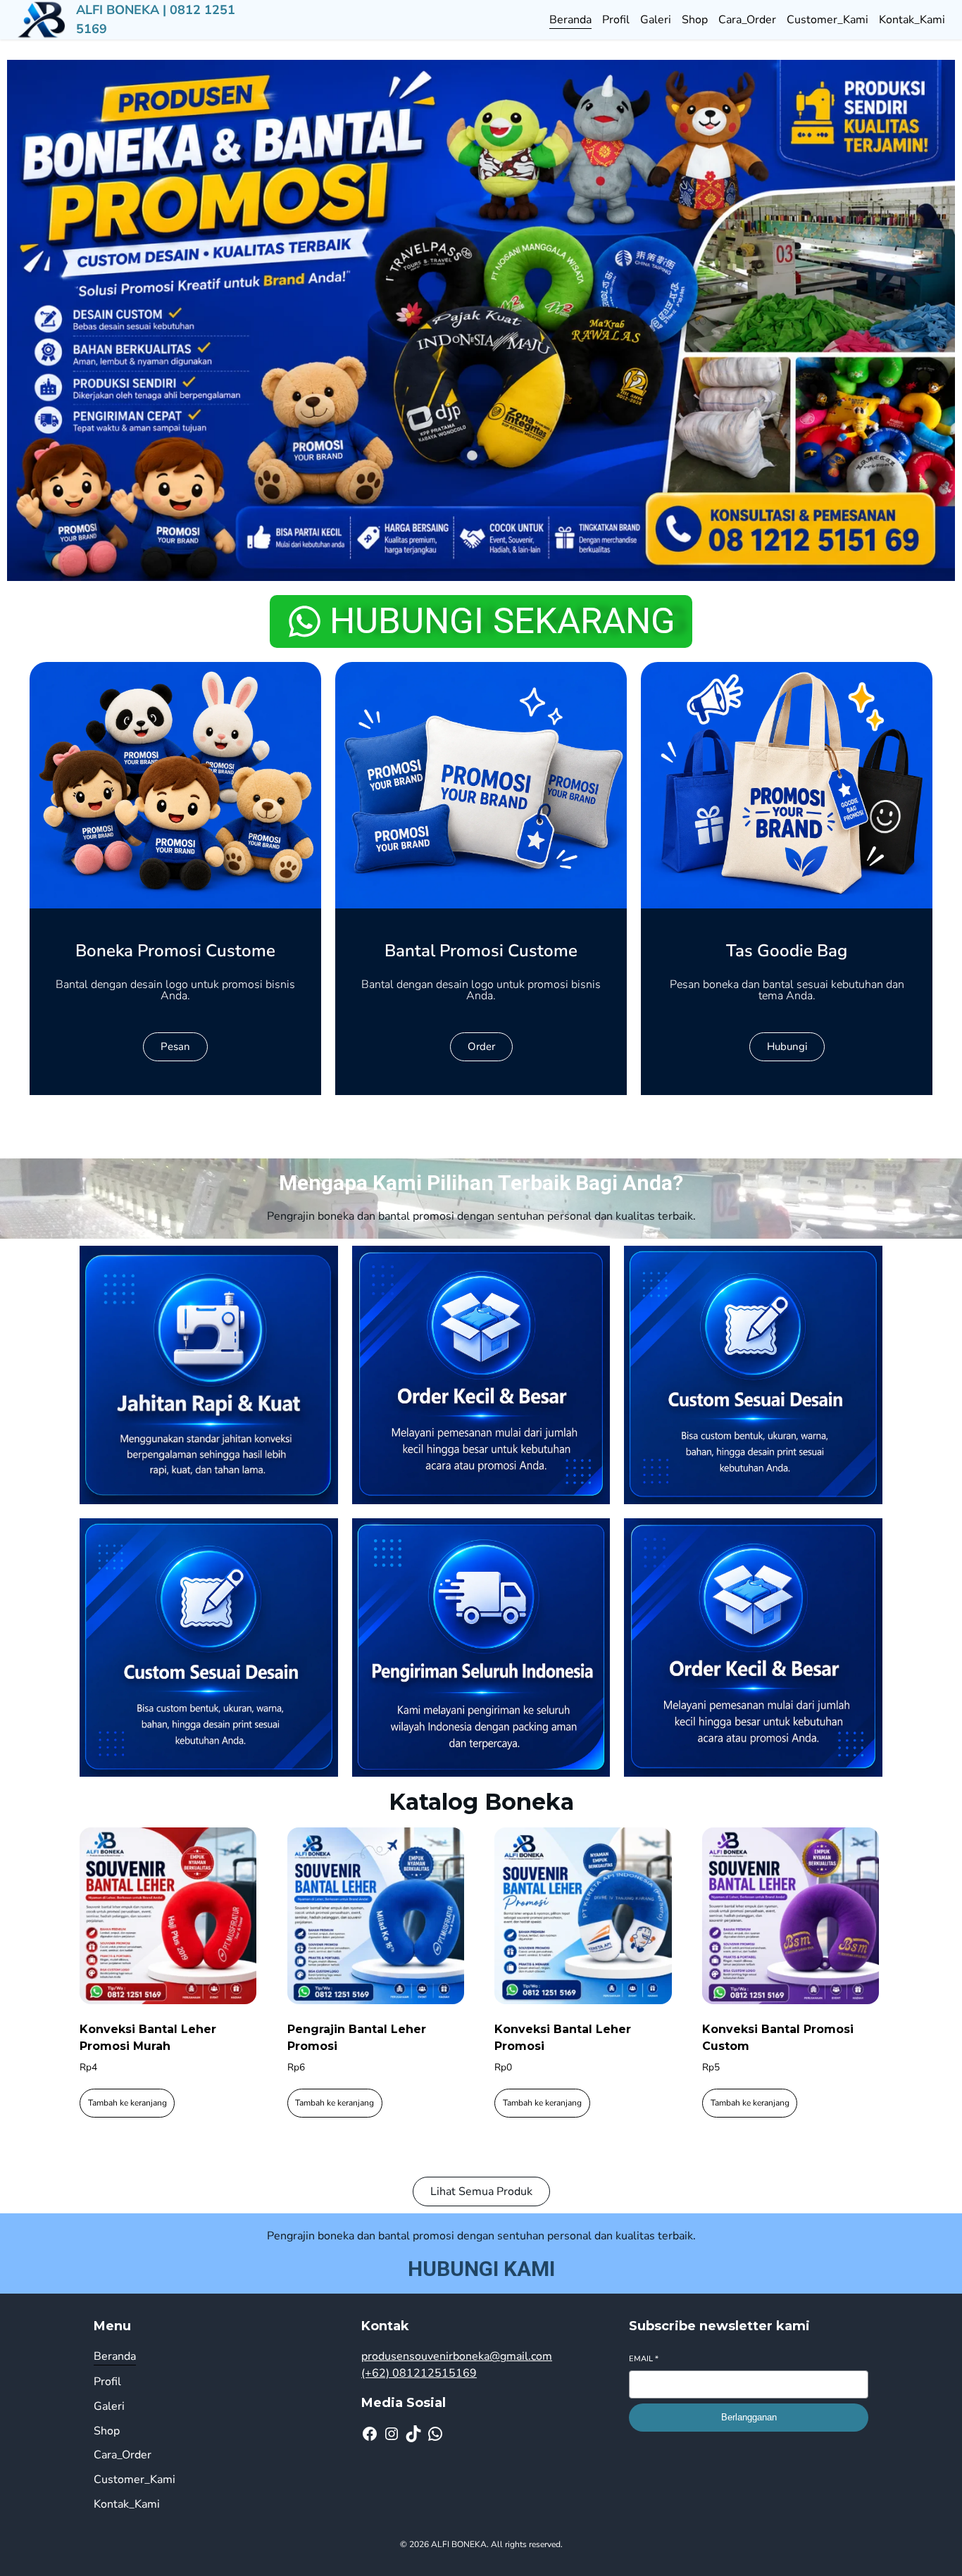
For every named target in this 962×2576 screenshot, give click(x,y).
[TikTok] (413, 2434)
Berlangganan (749, 2417)
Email (644, 2359)
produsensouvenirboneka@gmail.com (457, 2356)
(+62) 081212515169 (419, 2373)
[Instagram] (392, 2434)
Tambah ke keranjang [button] (127, 2103)
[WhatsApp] (435, 2434)
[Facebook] (370, 2434)
